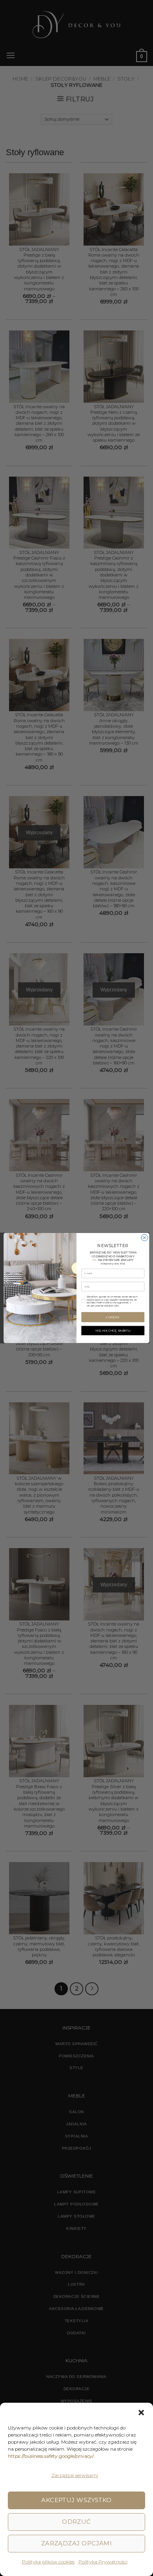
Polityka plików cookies (48, 2562)
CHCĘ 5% (113, 1317)
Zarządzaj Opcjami (77, 2543)
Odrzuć (76, 2522)
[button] (141, 2413)
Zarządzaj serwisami (75, 2475)
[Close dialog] (145, 1238)
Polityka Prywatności (103, 2562)
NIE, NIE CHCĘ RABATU (113, 1331)
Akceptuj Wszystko (76, 2500)
